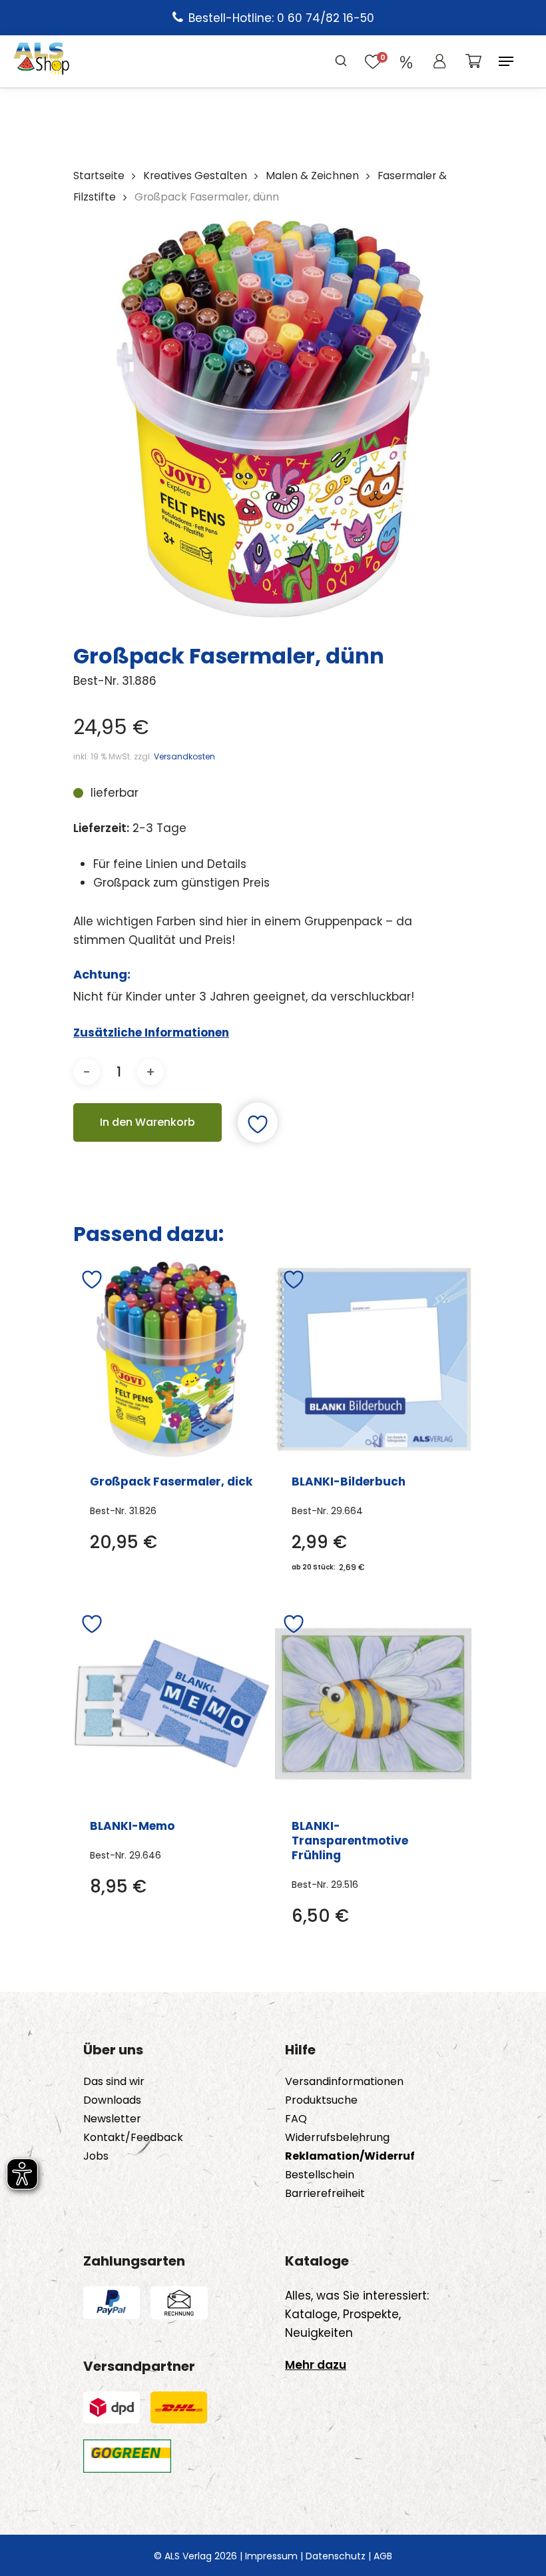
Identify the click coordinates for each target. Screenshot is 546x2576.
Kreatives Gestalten (195, 176)
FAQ (296, 2119)
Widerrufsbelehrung (337, 2138)
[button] (506, 61)
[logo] (42, 61)
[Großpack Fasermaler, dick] (171, 1359)
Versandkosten (184, 756)
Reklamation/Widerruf (350, 2156)
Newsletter (112, 2119)
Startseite (99, 176)
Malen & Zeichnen (312, 176)
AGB (383, 2556)
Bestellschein (320, 2175)
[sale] (406, 61)
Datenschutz (336, 2556)
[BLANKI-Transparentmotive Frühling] (373, 1704)
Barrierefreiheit (325, 2194)
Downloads (112, 2100)
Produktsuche (321, 2100)
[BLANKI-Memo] (171, 1704)
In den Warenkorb (147, 1122)
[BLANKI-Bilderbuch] (373, 1359)
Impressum (271, 2556)
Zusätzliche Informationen (151, 1033)
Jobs (96, 2156)
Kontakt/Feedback (133, 2138)
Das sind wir (114, 2082)
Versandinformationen (344, 2082)
